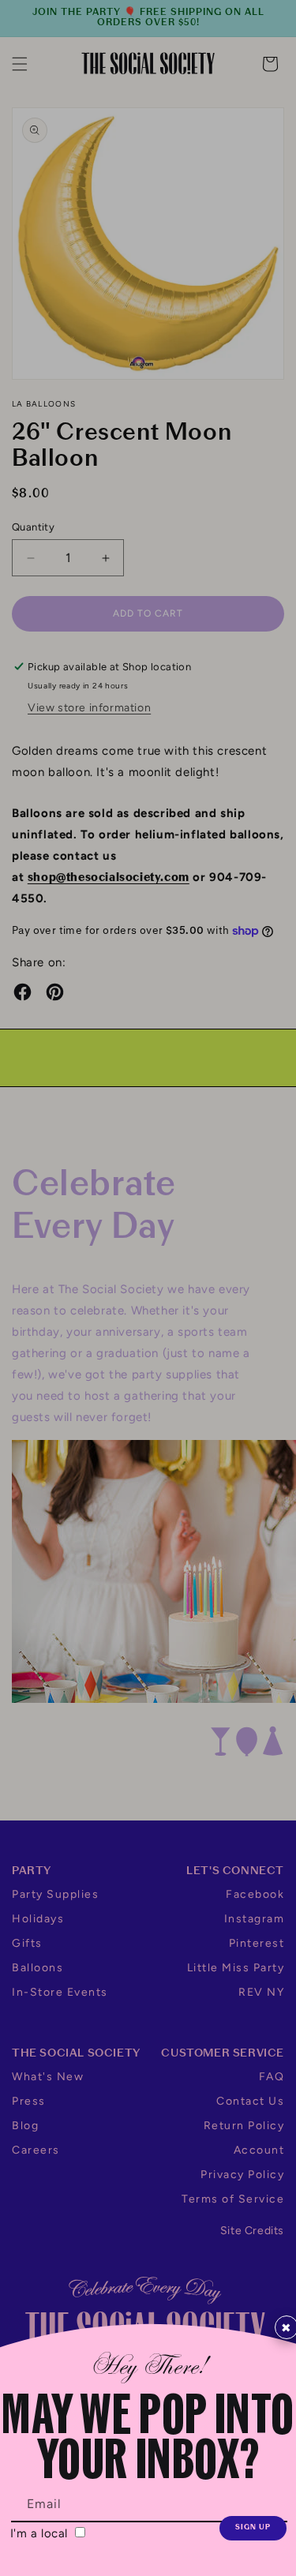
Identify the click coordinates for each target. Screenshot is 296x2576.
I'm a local (41, 2533)
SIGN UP (253, 2527)
